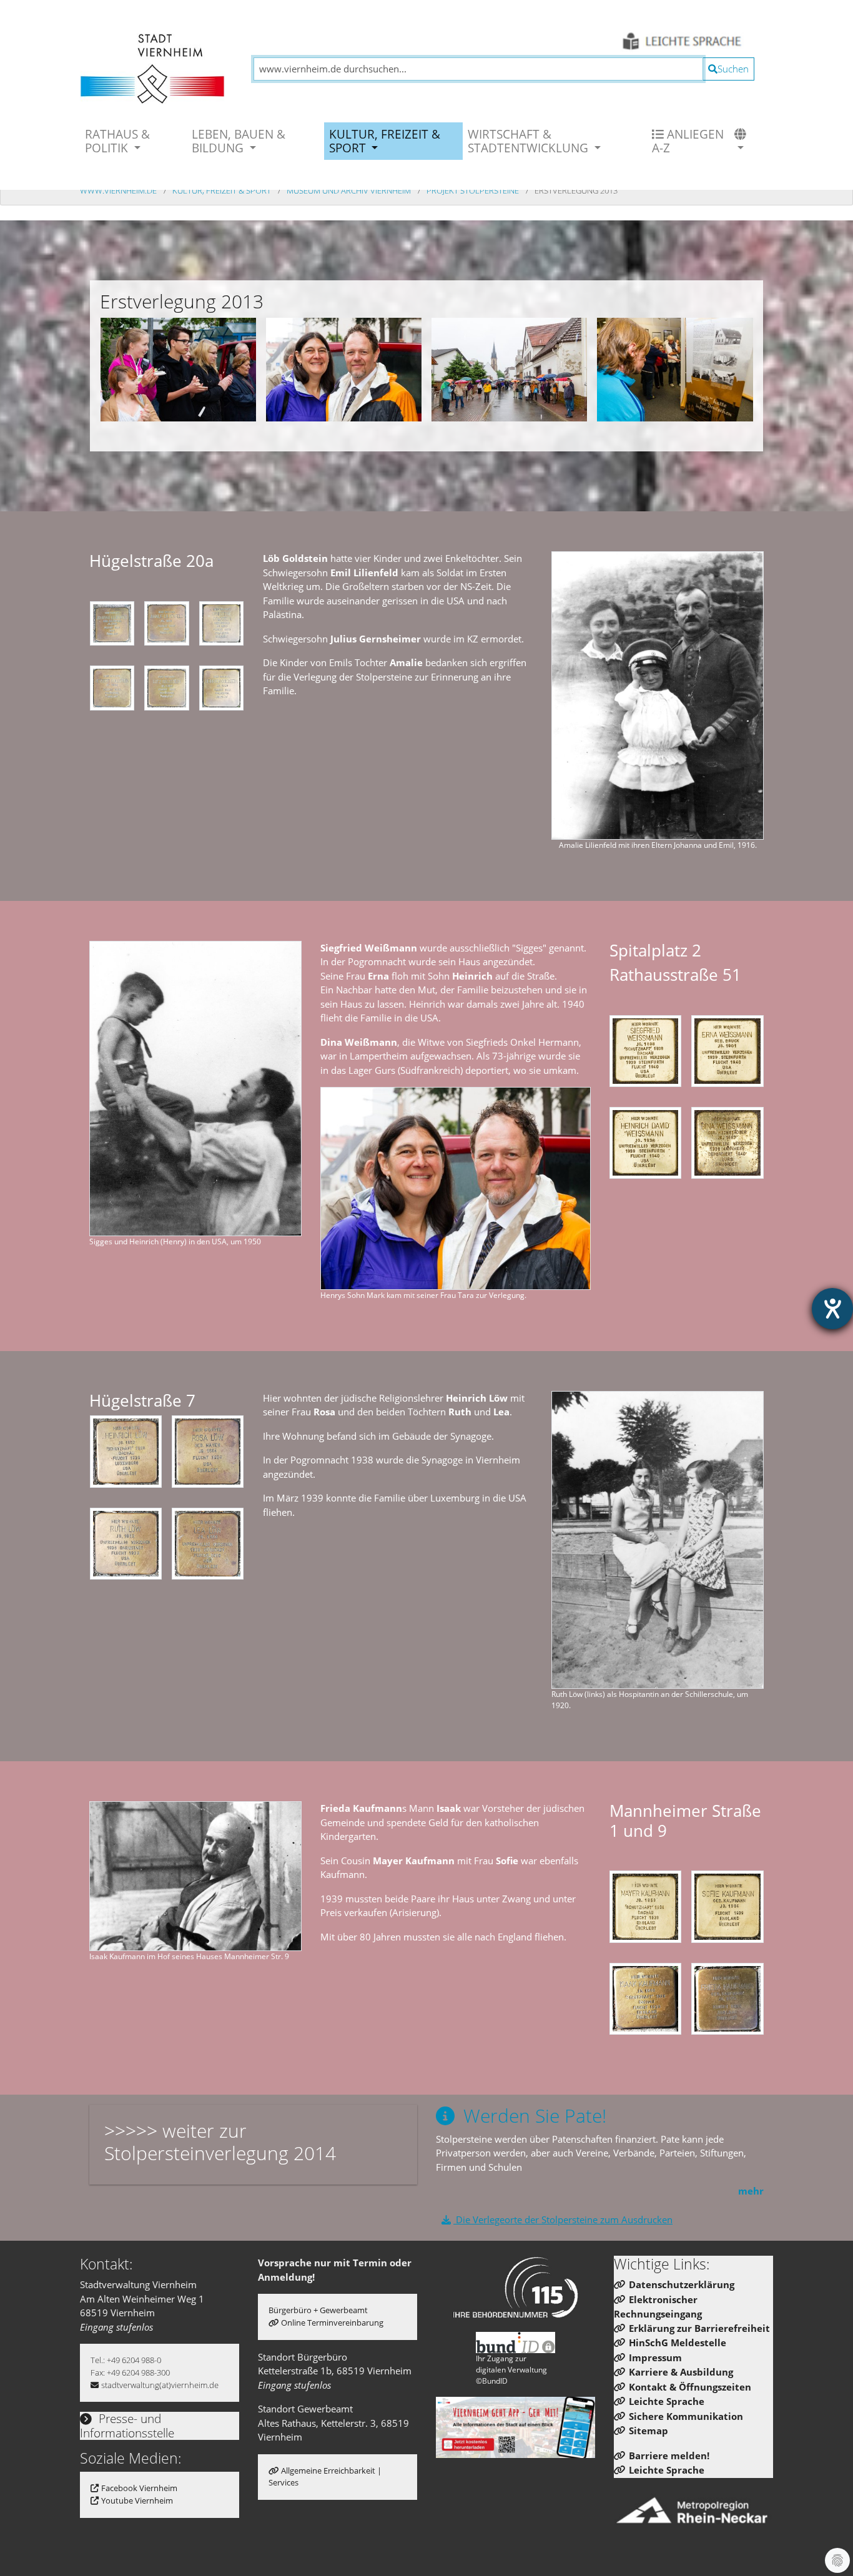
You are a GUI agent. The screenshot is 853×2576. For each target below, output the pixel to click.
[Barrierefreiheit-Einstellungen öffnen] (832, 1309)
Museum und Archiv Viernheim (350, 190)
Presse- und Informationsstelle (127, 2426)
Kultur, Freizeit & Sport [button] (385, 141)
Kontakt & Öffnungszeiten (690, 2387)
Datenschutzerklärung (682, 2284)
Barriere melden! (669, 2456)
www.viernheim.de (119, 190)
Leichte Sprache (667, 2401)
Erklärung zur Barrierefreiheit (699, 2328)
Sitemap (648, 2431)
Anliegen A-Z (688, 141)
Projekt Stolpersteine (474, 190)
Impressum (655, 2357)
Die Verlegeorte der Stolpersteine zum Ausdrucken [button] (563, 2220)
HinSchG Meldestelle (678, 2342)
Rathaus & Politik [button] (117, 141)
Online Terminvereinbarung (332, 2323)
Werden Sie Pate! (532, 2116)
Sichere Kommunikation (686, 2416)
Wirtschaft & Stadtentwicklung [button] (530, 141)
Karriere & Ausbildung (681, 2372)
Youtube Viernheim (137, 2500)
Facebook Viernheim (139, 2488)
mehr (751, 2191)
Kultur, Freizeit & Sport (223, 190)
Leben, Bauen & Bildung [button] (239, 141)
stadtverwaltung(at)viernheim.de (160, 2385)
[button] (742, 141)
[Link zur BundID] (516, 2342)
